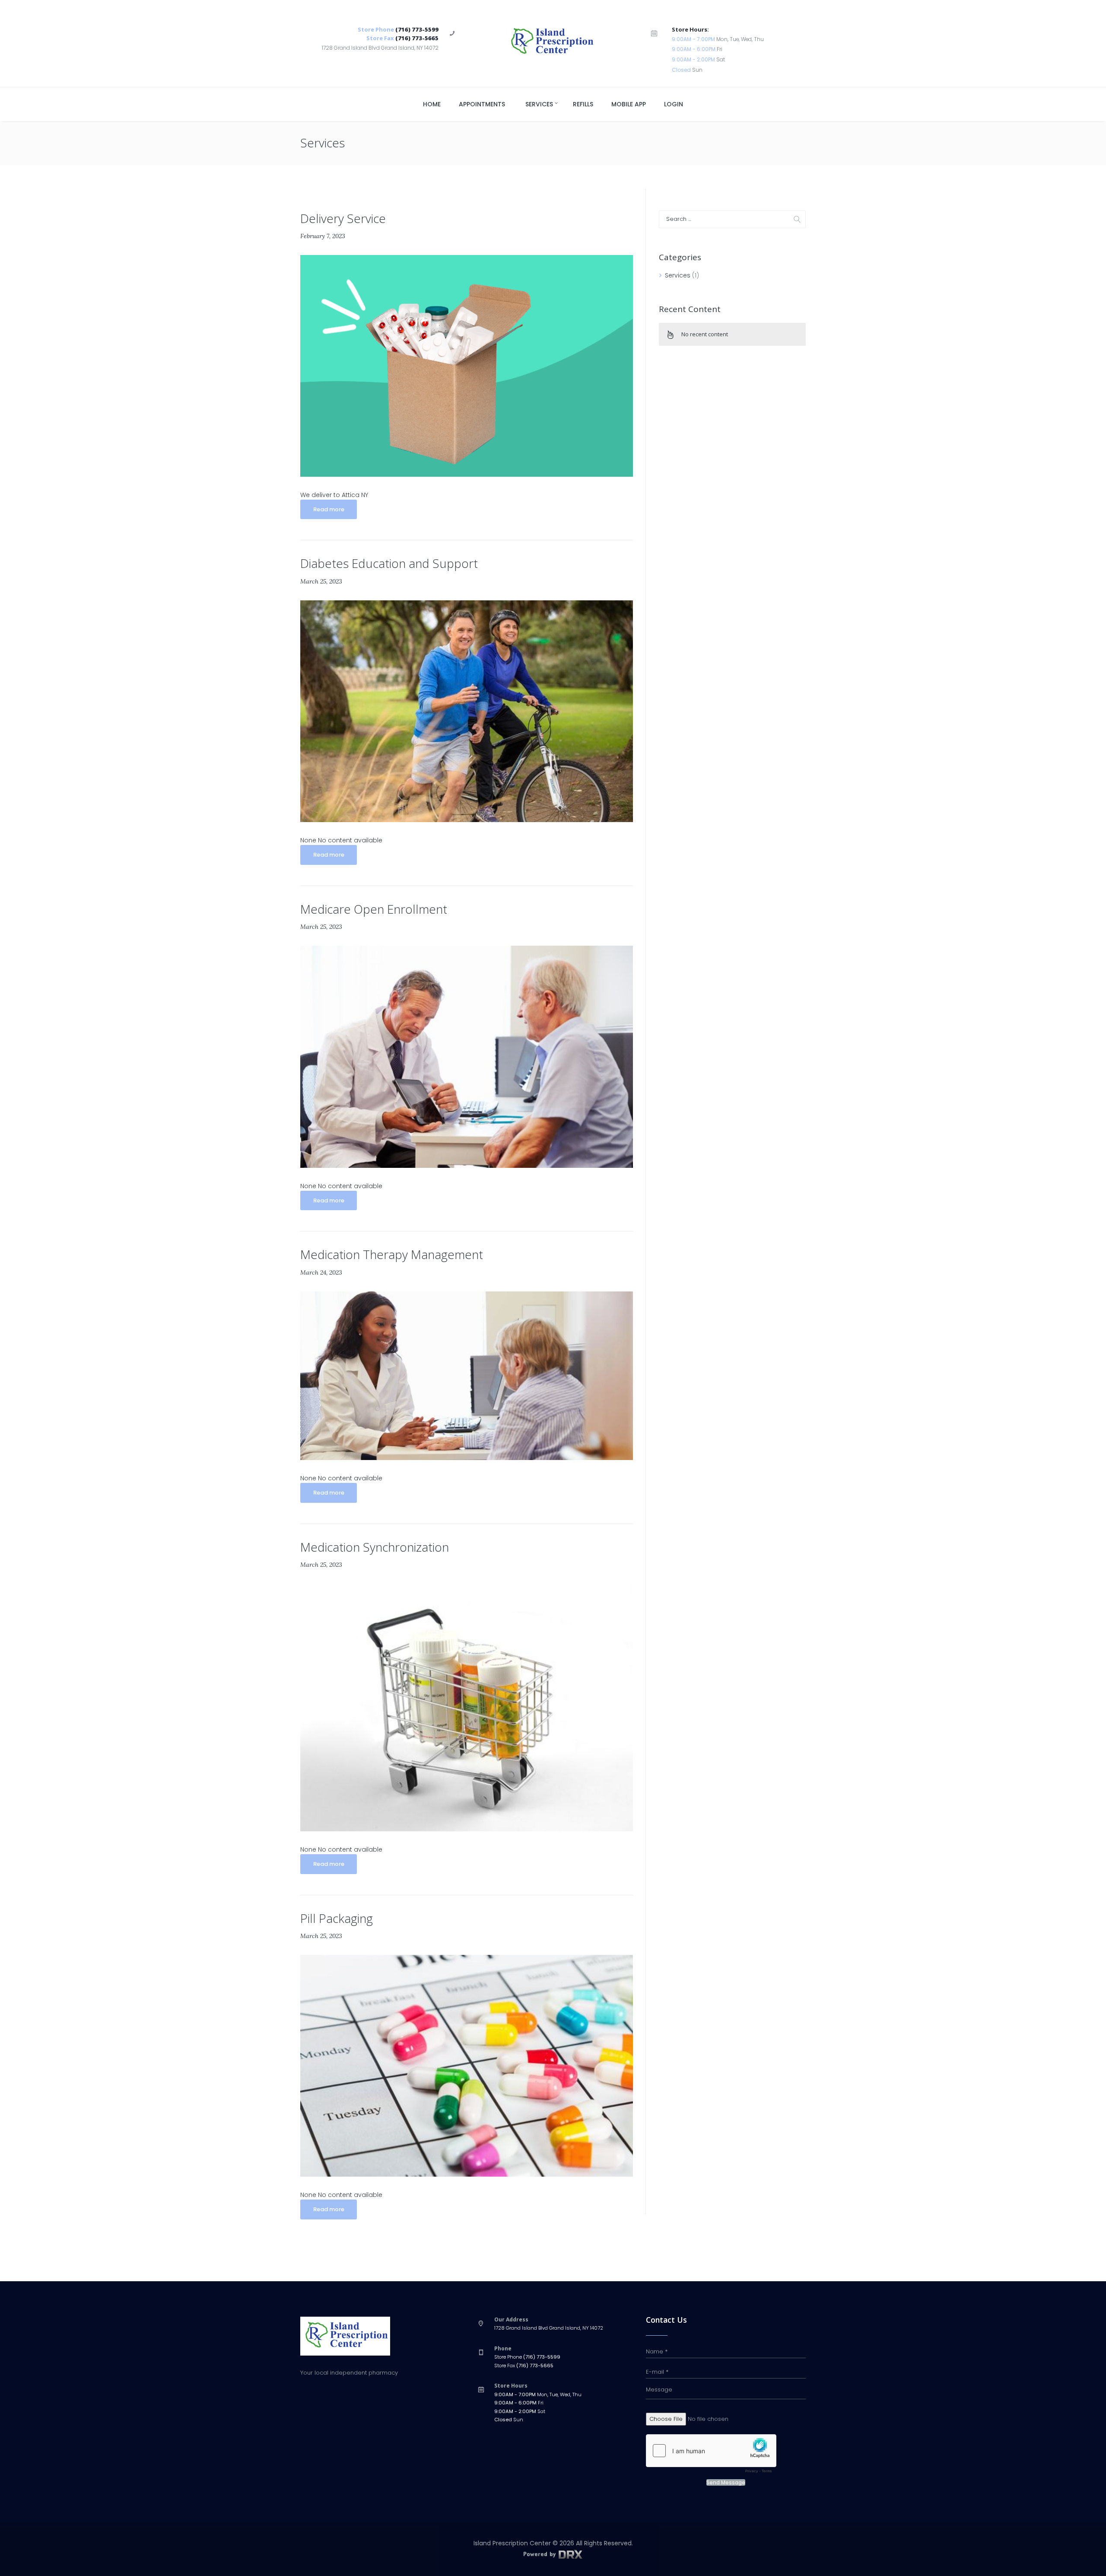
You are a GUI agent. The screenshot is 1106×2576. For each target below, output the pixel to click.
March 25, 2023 (321, 581)
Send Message (726, 2483)
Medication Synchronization (375, 1547)
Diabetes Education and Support (389, 563)
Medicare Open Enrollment (374, 909)
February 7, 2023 (323, 236)
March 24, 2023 (321, 1272)
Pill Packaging (337, 1918)
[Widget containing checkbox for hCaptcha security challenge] (711, 2456)
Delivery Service (343, 218)
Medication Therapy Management (392, 1254)
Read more (329, 509)
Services (678, 275)
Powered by (540, 2554)
